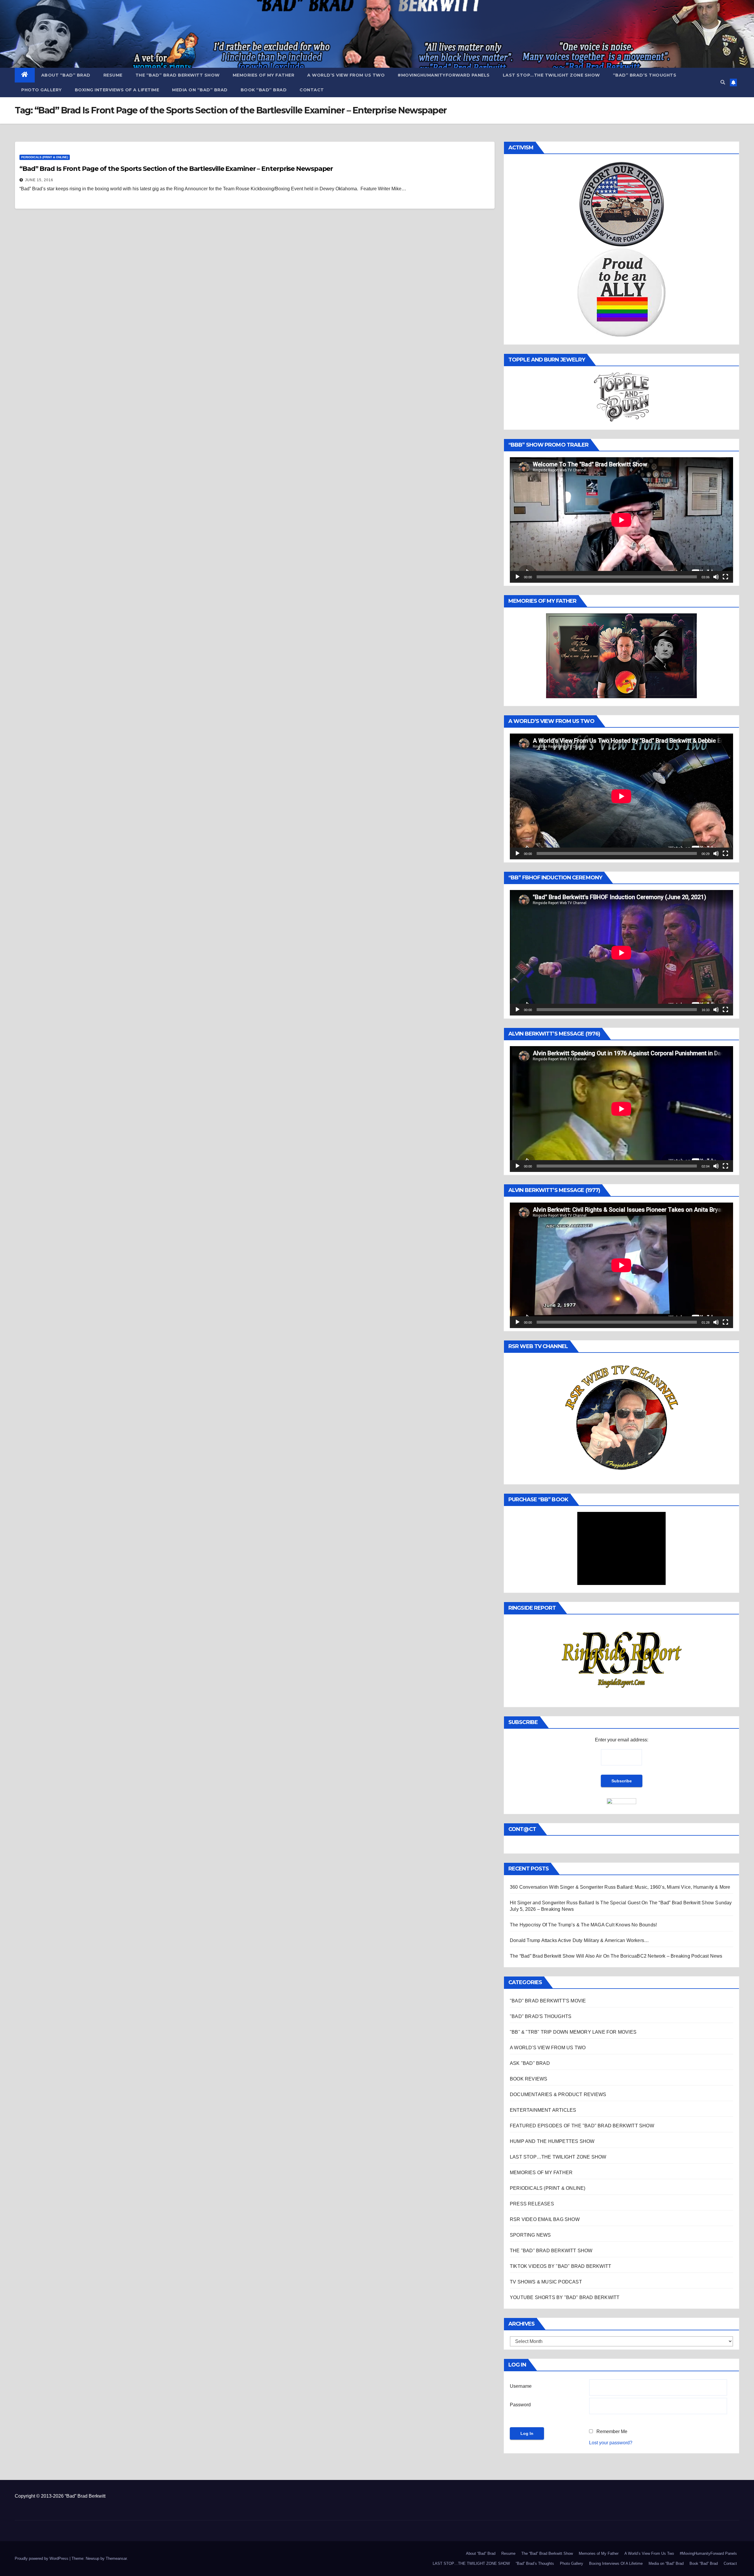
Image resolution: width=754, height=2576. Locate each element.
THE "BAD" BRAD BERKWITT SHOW (551, 2251)
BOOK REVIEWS (529, 2079)
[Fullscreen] (725, 577)
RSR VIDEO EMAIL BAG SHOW (545, 2219)
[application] (621, 520)
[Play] (517, 577)
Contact (312, 90)
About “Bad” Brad (66, 75)
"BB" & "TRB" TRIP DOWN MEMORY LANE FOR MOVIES (573, 2032)
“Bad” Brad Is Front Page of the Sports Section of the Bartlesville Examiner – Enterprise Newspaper (176, 169)
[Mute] (716, 577)
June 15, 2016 (39, 180)
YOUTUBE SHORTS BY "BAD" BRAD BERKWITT (565, 2297)
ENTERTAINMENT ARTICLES (543, 2110)
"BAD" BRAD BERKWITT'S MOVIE (548, 2001)
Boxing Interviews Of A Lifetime (117, 90)
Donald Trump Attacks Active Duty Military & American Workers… (579, 1940)
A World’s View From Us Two (346, 75)
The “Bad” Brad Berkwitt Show (178, 75)
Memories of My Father (264, 75)
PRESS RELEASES (532, 2204)
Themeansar (116, 2558)
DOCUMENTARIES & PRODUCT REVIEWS (558, 2094)
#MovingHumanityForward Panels (444, 75)
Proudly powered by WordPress (42, 2558)
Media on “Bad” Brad (200, 90)
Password (520, 2405)
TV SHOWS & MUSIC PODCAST (546, 2282)
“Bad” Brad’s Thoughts (645, 75)
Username (521, 2386)
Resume (113, 75)
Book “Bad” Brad (264, 90)
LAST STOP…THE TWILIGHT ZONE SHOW (551, 75)
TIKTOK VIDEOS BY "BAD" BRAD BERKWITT (560, 2266)
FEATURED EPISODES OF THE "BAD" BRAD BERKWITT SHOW (582, 2126)
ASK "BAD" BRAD (530, 2063)
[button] (723, 82)
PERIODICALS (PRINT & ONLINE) (45, 157)
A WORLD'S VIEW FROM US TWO (548, 2048)
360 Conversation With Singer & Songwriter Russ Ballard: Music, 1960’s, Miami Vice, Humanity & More (620, 1887)
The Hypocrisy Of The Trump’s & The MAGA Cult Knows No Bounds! (583, 1925)
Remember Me (612, 2431)
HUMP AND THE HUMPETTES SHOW (552, 2141)
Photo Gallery (42, 90)
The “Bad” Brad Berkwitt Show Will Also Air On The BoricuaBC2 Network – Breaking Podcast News (616, 1956)
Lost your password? (611, 2443)
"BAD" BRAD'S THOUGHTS (541, 2016)
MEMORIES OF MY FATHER (541, 2173)
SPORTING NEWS (530, 2235)
